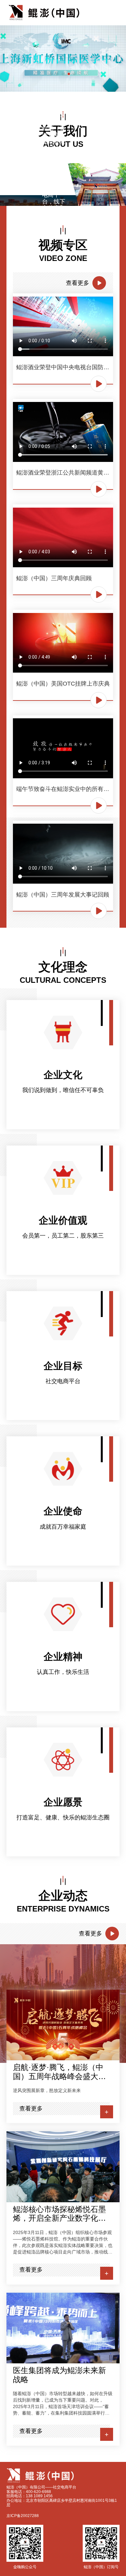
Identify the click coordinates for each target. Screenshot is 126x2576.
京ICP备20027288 (23, 2516)
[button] (51, 74)
